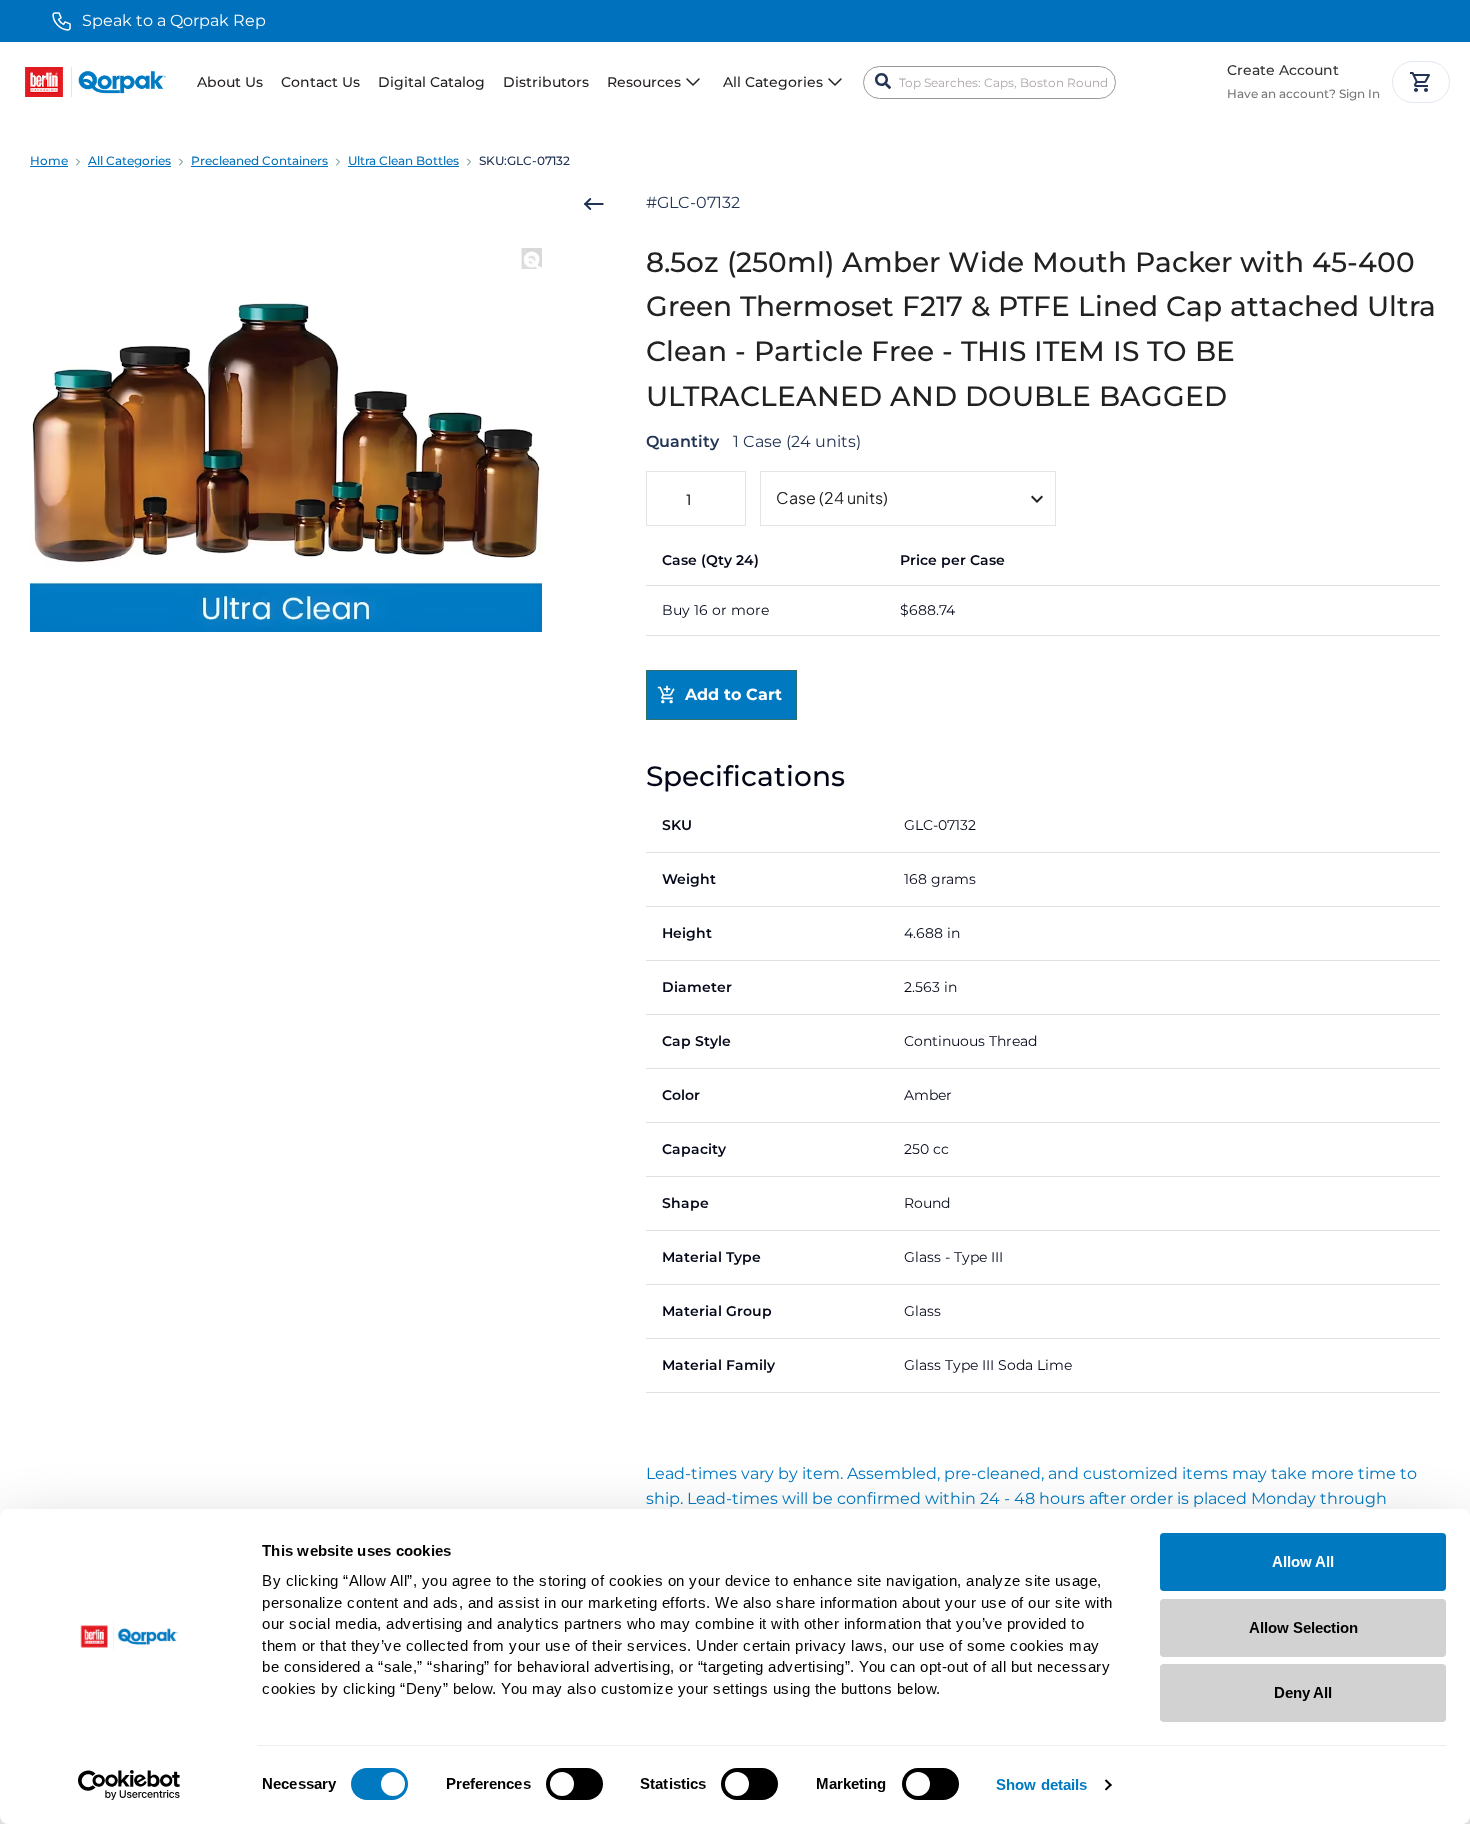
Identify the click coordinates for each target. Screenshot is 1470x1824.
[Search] (883, 82)
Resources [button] (644, 82)
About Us (230, 82)
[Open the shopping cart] (1421, 82)
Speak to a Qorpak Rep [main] (174, 20)
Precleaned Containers (259, 160)
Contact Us (320, 82)
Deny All (1303, 1692)
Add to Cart (733, 694)
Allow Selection (1303, 1627)
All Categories (129, 160)
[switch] (574, 1784)
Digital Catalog (431, 82)
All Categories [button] (773, 82)
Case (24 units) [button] (832, 497)
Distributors (546, 82)
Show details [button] (1041, 1785)
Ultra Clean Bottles (403, 160)
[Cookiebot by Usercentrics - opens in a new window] (129, 1785)
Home (49, 160)
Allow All (1303, 1561)
